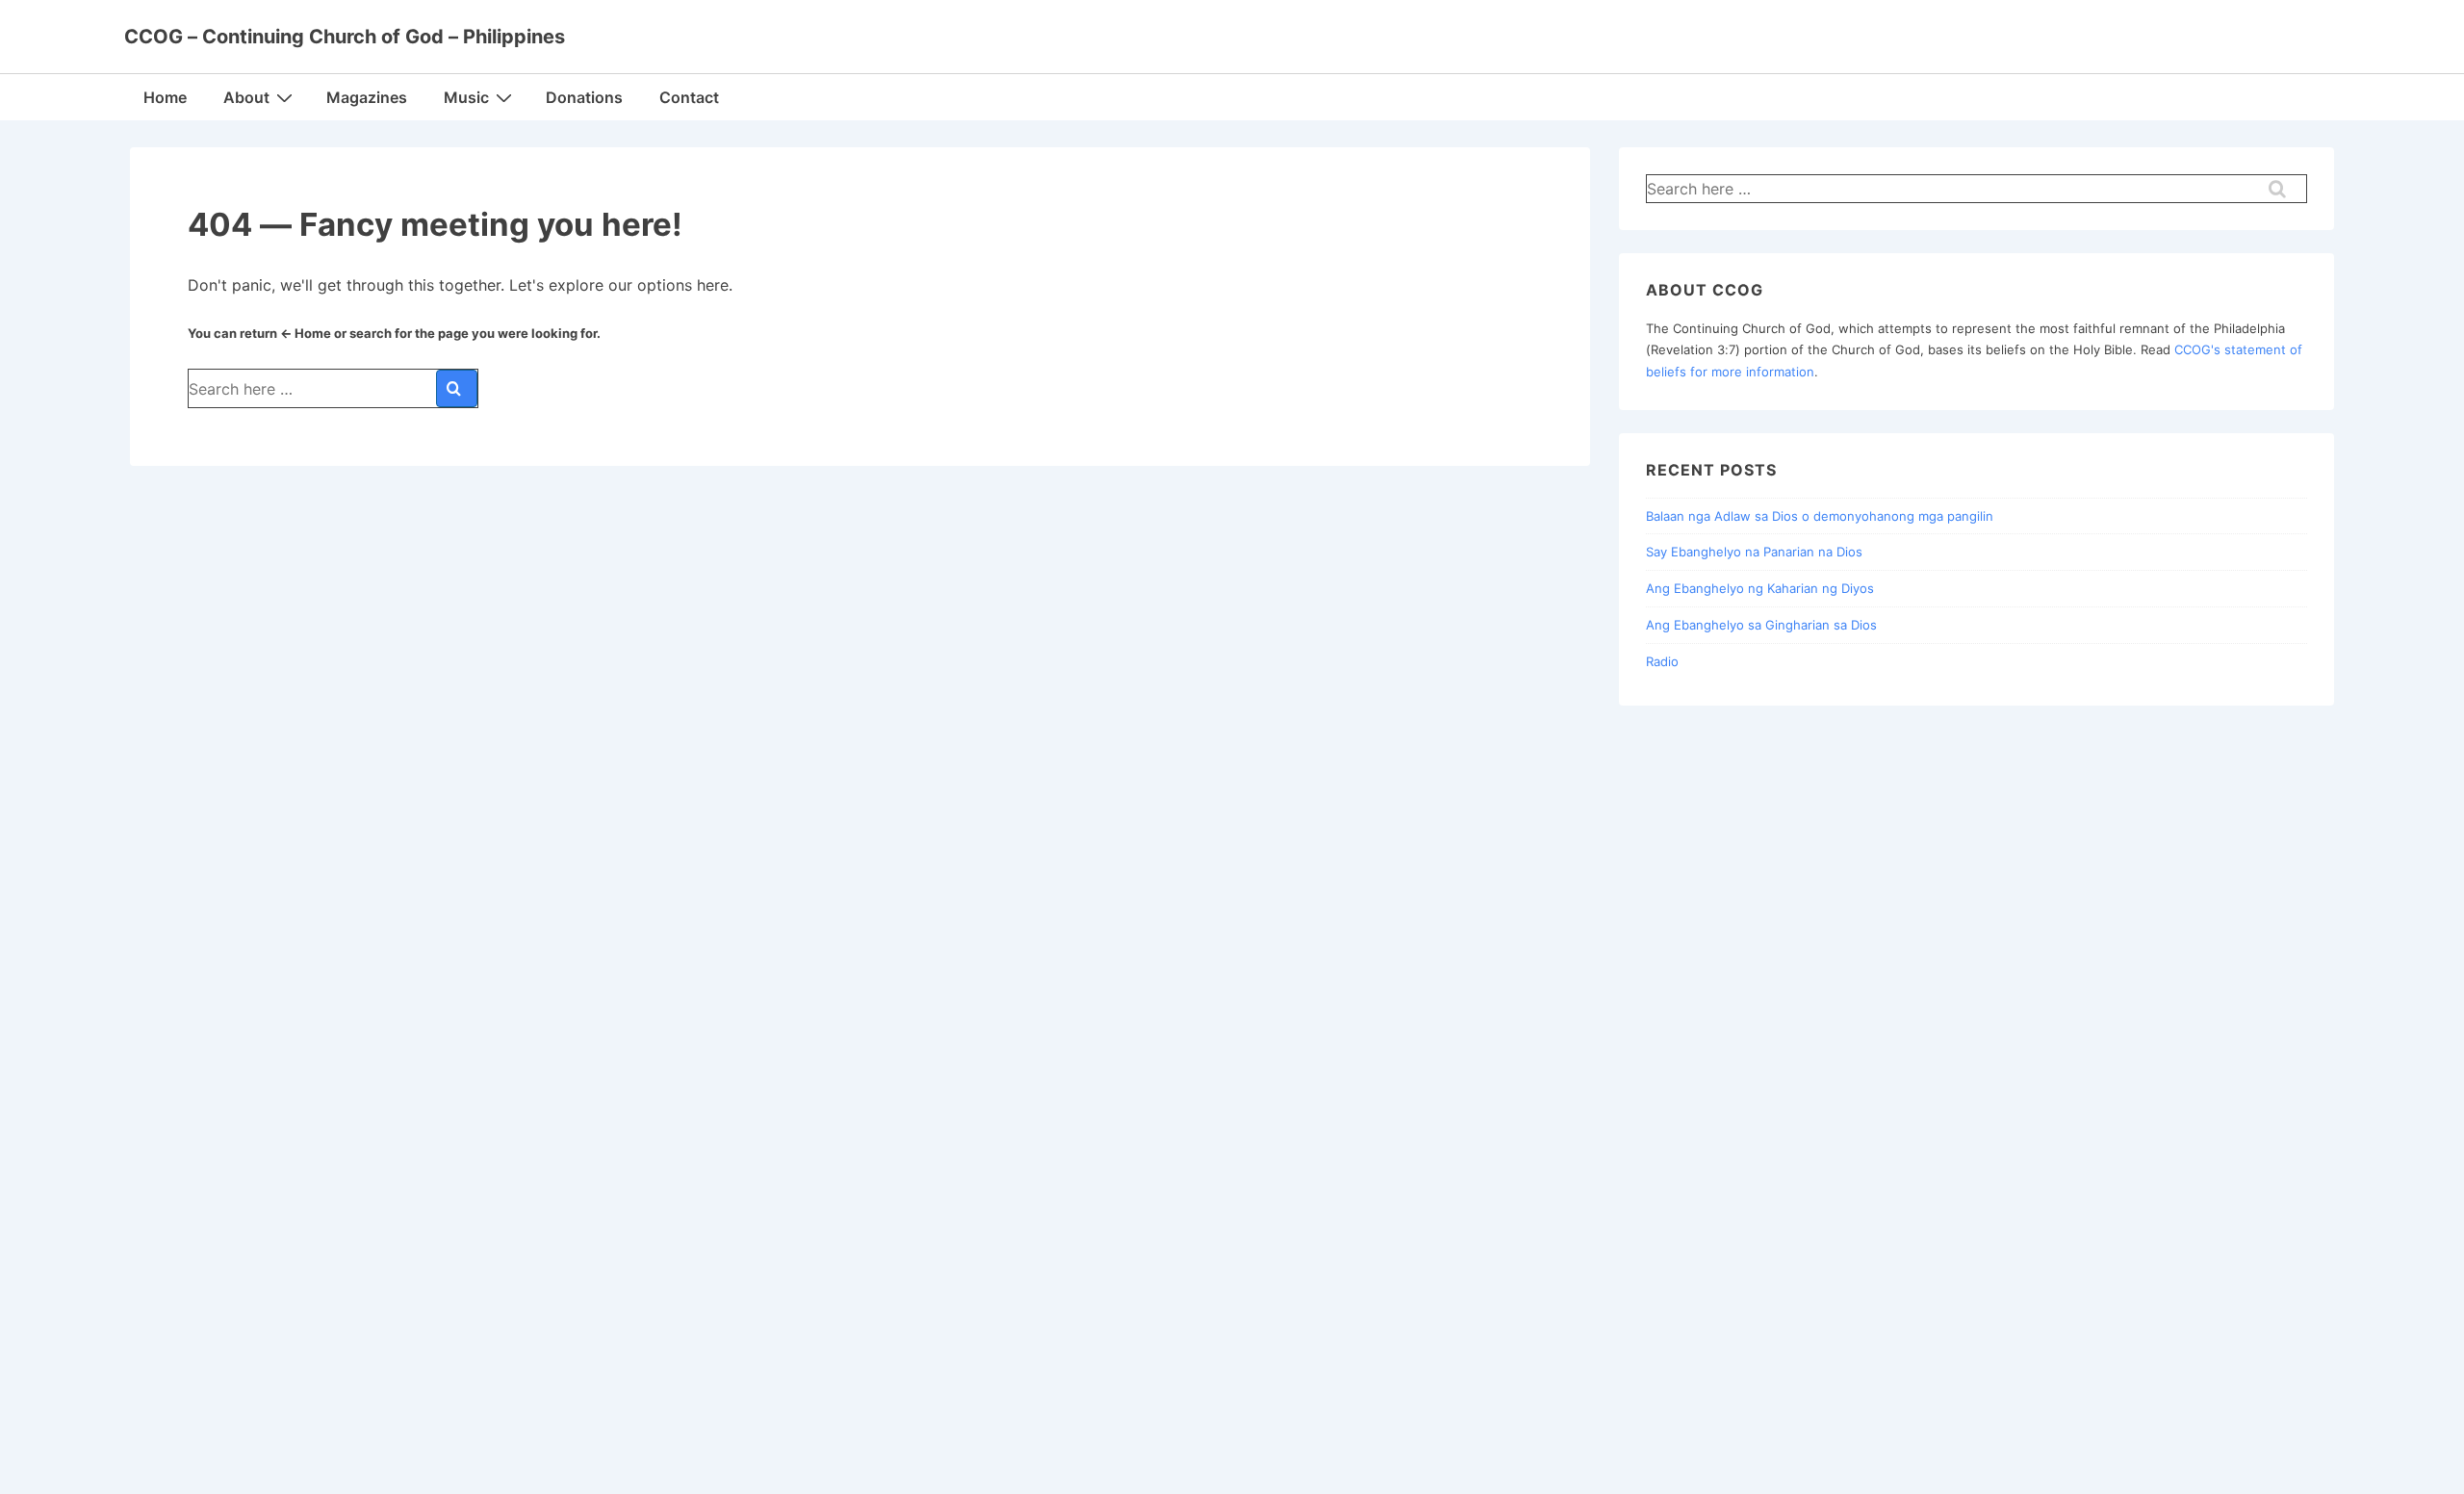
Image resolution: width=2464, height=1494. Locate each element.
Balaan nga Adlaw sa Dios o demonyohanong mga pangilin (1820, 516)
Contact (689, 97)
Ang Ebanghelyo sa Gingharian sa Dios (1761, 625)
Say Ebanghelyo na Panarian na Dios (1754, 552)
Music (466, 97)
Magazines (367, 97)
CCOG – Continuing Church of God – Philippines (345, 37)
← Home (306, 333)
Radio (1662, 661)
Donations (584, 97)
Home (165, 97)
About (246, 97)
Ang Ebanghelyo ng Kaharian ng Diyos (1760, 588)
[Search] (457, 388)
